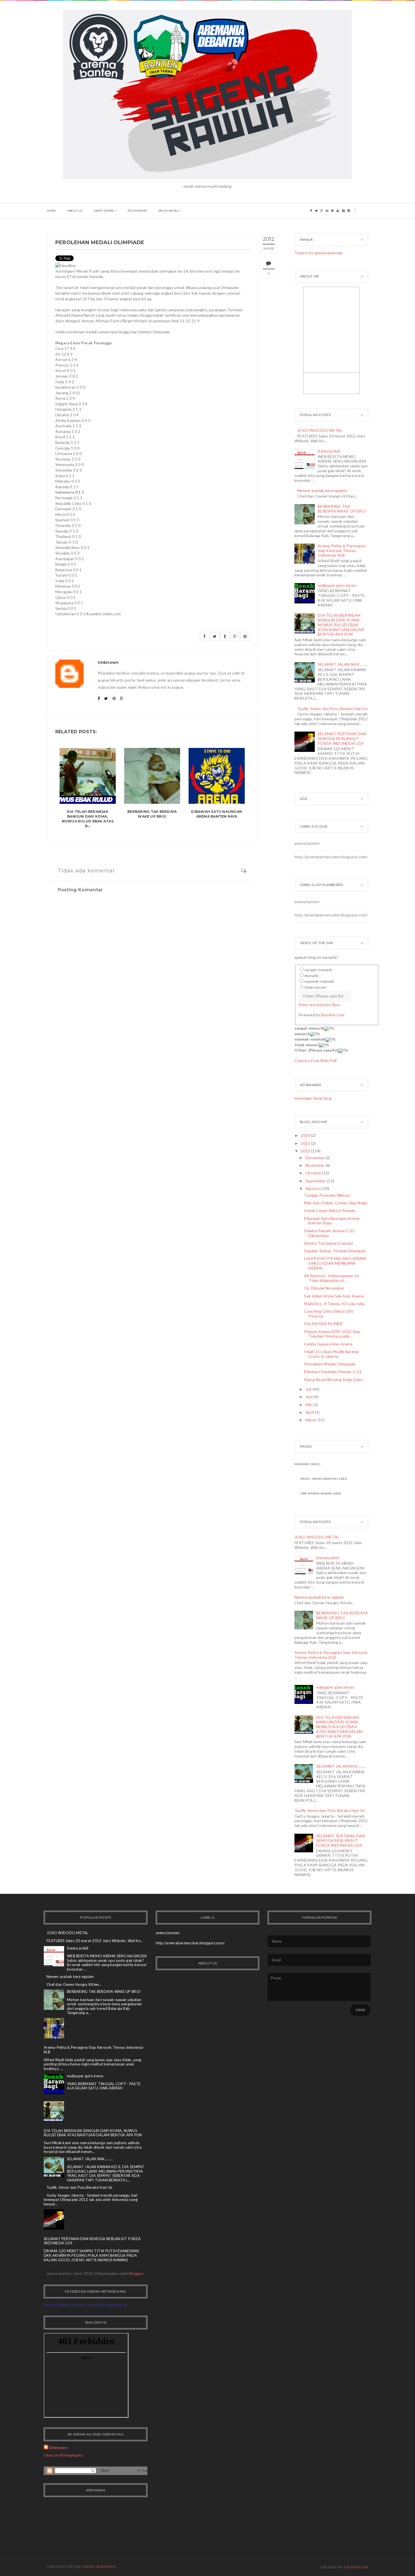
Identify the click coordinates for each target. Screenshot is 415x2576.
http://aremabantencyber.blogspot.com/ (331, 857)
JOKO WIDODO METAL (320, 430)
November (315, 1165)
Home (51, 211)
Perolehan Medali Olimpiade (330, 1364)
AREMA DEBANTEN (98, 2567)
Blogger (136, 2273)
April (310, 1412)
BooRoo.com (333, 1015)
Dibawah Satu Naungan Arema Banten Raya (217, 814)
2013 (305, 1143)
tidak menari (315, 987)
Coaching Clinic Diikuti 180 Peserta (329, 1314)
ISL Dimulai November (324, 1288)
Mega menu (168, 211)
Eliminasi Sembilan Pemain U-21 (333, 1372)
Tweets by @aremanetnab (319, 253)
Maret (311, 1420)
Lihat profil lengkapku (63, 2455)
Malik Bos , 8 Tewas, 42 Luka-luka (334, 1304)
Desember (315, 1158)
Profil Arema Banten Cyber (324, 1479)
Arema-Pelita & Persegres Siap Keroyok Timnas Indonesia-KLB (342, 551)
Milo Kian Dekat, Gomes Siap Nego (336, 1203)
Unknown (58, 2447)
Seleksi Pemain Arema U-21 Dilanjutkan (329, 1233)
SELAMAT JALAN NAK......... (343, 664)
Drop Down (104, 211)
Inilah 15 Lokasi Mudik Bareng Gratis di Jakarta (331, 1354)
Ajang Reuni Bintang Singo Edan (333, 1379)
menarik (311, 976)
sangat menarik (318, 970)
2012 (305, 1151)
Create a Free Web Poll (316, 1061)
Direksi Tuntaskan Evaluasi (328, 1243)
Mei (309, 1405)
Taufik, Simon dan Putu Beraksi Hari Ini (332, 709)
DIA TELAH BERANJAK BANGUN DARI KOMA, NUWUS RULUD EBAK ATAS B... (88, 819)
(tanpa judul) (329, 451)
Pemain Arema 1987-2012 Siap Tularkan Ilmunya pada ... (332, 1334)
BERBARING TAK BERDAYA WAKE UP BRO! (152, 814)
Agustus (313, 1188)
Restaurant (137, 211)
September (316, 1181)
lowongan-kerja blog (313, 1098)
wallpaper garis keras (337, 585)
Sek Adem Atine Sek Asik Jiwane (334, 1296)
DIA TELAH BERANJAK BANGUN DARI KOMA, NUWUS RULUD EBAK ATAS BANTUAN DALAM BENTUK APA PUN (341, 625)
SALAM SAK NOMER (323, 1324)
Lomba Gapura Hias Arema (328, 1344)
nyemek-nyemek (319, 981)
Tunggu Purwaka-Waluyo (327, 1195)
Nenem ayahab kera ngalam (322, 490)
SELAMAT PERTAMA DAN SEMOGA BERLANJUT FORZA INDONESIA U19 (342, 738)
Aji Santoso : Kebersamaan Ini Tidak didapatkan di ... (331, 1278)
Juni (309, 1397)
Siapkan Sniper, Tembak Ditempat (335, 1251)
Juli (308, 1389)
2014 (305, 1135)
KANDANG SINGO (307, 1464)
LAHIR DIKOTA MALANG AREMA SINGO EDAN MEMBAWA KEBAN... (335, 1263)
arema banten (307, 843)
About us (75, 211)
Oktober (313, 1173)
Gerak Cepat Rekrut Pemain (330, 1210)
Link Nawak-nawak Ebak (321, 1493)
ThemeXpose (356, 2567)
